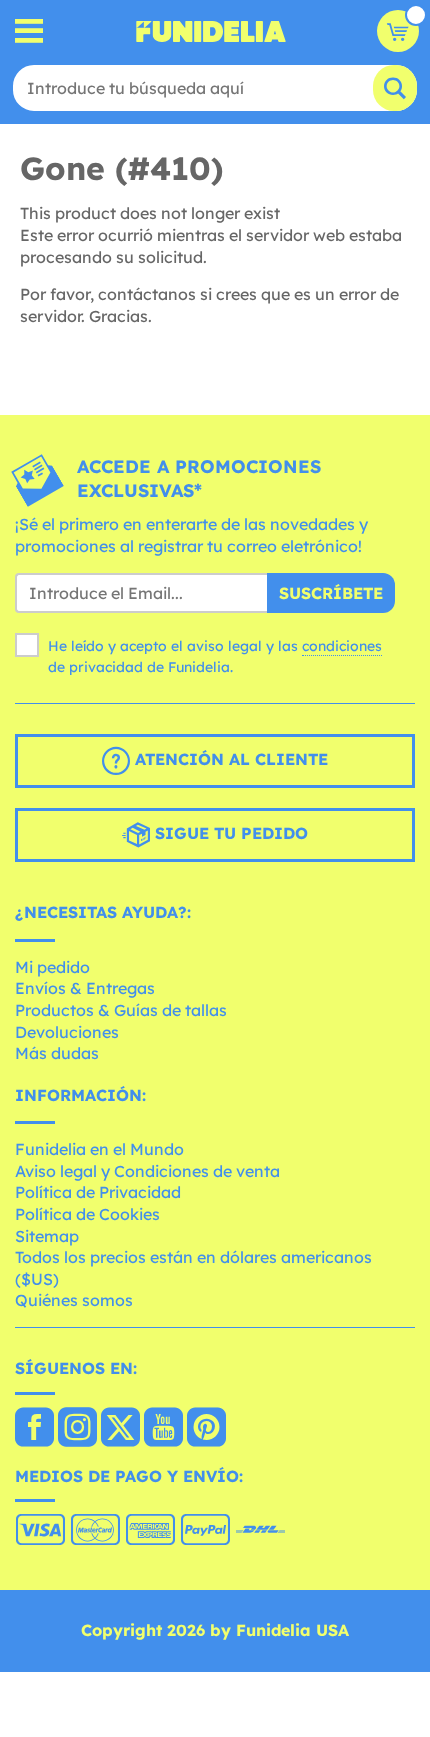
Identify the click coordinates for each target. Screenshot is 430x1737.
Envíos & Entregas (85, 988)
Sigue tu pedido (229, 833)
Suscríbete (331, 593)
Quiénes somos (74, 1300)
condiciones (342, 646)
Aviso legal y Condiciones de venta (147, 1171)
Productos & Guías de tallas (121, 1010)
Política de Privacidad (98, 1192)
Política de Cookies (87, 1214)
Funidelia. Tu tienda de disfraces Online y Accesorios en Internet (211, 31)
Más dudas (57, 1053)
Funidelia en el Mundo (99, 1149)
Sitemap (47, 1236)
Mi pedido (52, 967)
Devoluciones (67, 1032)
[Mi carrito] (398, 31)
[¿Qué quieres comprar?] (29, 31)
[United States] (34, 1429)
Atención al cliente (229, 759)
